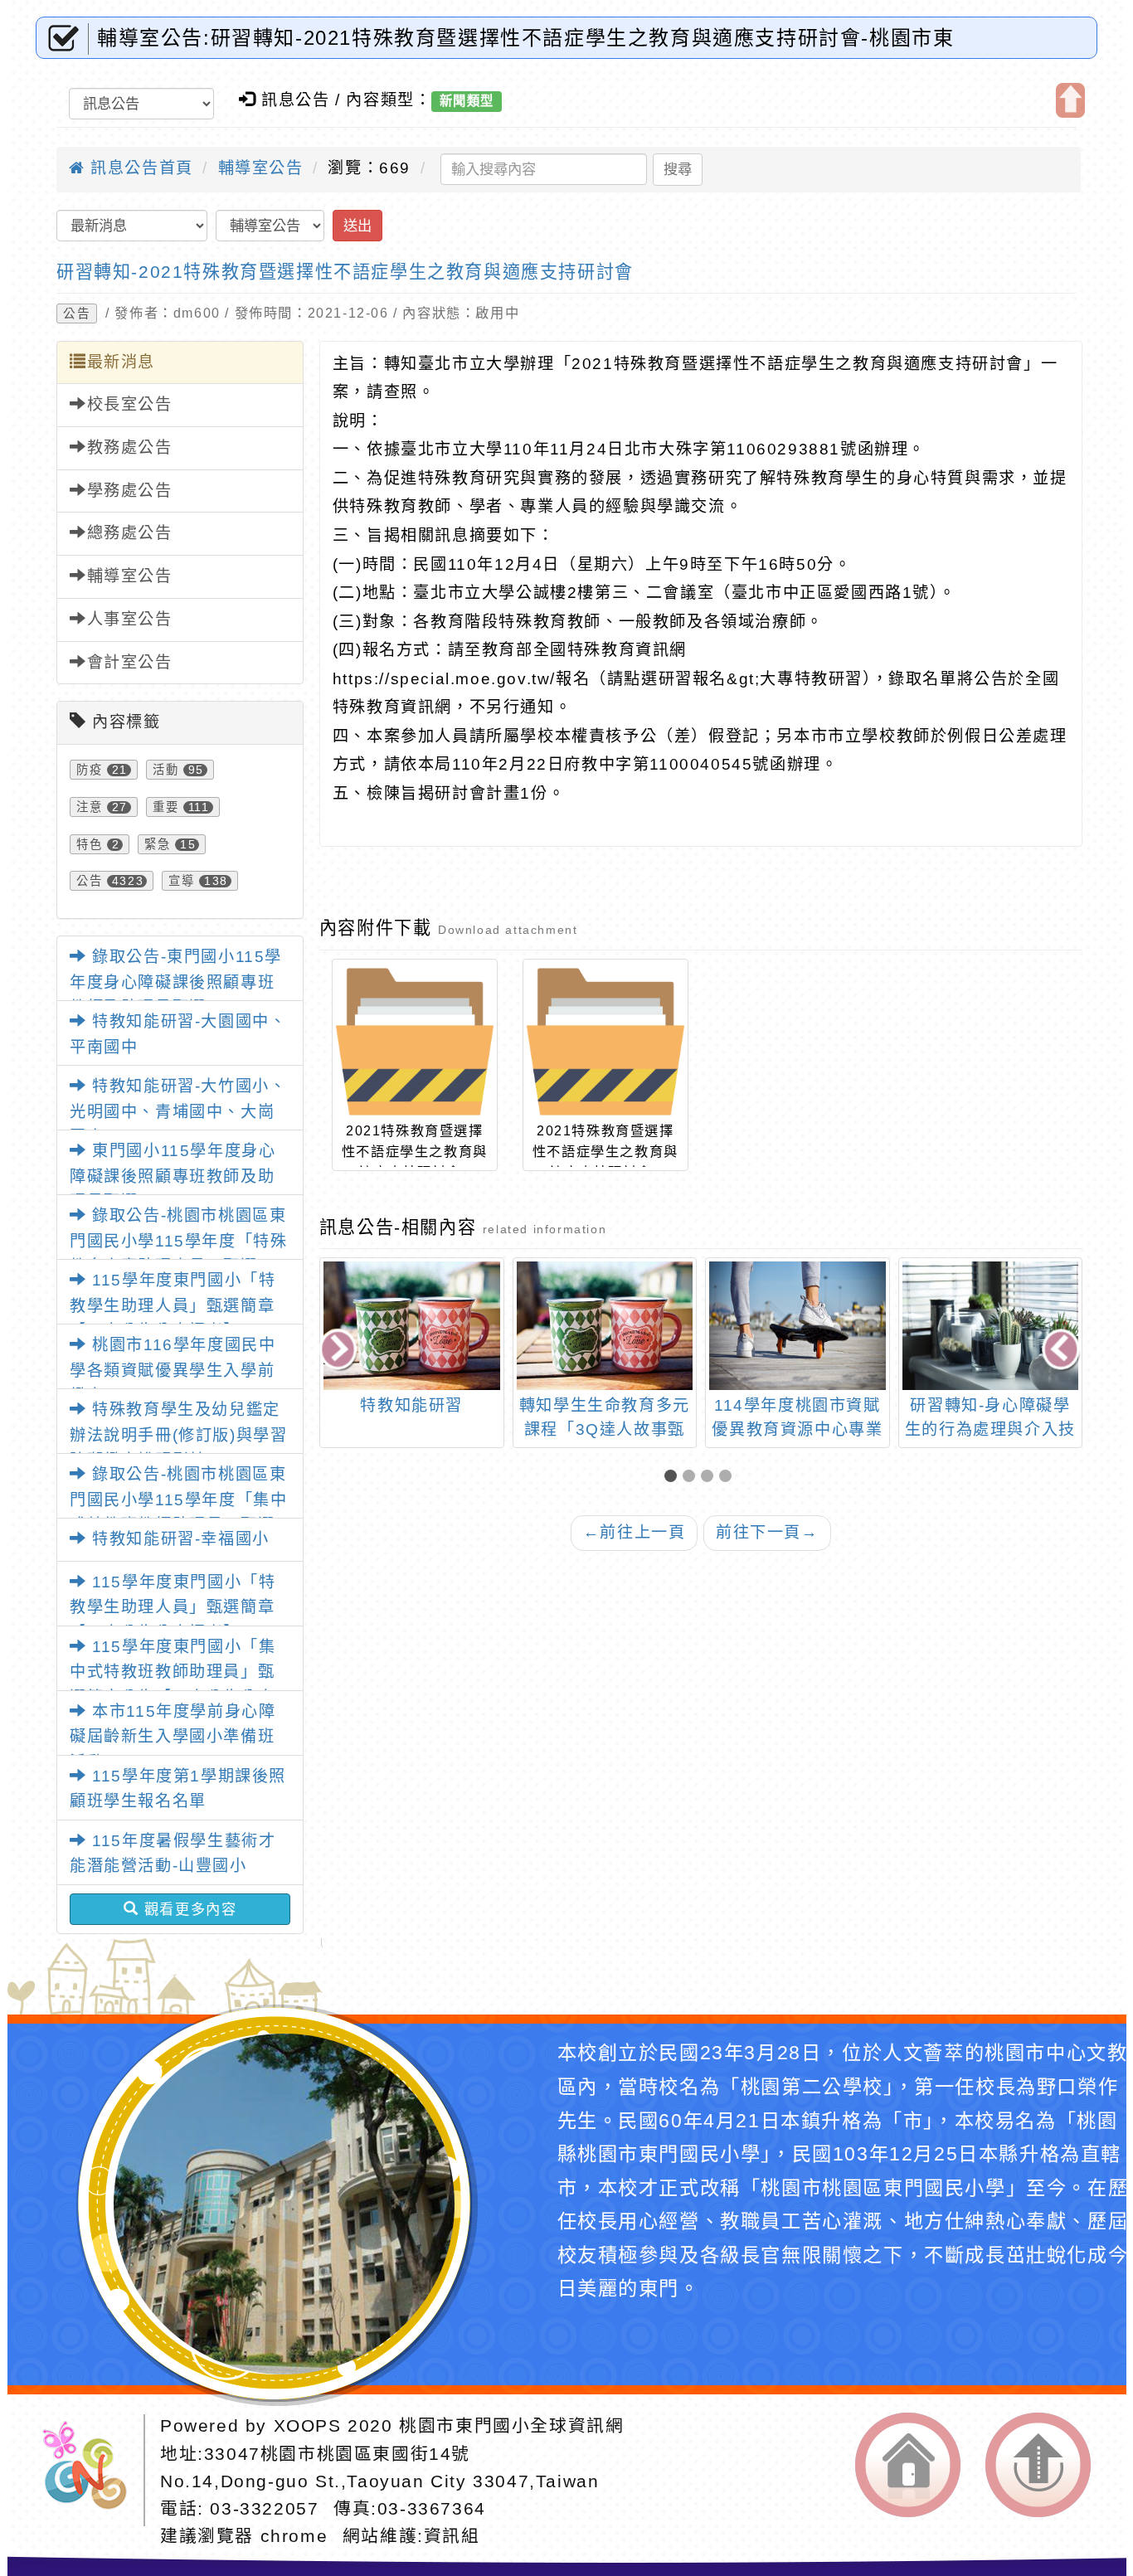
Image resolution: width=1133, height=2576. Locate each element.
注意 (89, 807)
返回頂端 (1038, 2465)
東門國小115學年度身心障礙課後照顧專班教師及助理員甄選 (173, 1176)
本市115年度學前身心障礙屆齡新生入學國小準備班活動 (173, 1737)
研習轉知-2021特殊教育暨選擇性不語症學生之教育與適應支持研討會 (345, 272)
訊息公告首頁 (139, 168)
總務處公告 (130, 533)
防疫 (89, 770)
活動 (165, 770)
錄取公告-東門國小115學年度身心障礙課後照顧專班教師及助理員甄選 (176, 982)
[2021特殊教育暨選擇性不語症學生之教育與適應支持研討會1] (605, 1042)
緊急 (157, 844)
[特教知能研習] (412, 1326)
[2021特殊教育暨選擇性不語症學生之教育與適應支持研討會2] (415, 1042)
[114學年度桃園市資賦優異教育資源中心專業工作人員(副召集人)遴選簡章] (797, 1326)
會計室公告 (130, 662)
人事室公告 (130, 619)
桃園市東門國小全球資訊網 (511, 2425)
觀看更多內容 (187, 1909)
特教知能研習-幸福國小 (178, 1539)
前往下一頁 (767, 1532)
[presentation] (339, 1351)
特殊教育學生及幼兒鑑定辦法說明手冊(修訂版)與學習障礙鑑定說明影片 (178, 1435)
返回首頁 (908, 2465)
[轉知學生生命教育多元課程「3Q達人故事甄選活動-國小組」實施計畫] (605, 1326)
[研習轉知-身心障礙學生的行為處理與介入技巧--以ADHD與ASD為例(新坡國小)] (991, 1326)
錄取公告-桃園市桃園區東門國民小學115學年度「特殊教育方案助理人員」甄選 (178, 1241)
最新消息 (121, 362)
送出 (357, 226)
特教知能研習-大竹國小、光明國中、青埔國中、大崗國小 (178, 1111)
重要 (165, 807)
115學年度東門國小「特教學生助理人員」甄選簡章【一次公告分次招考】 (173, 1305)
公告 (77, 313)
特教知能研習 (411, 1405)
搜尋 (678, 169)
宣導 (181, 881)
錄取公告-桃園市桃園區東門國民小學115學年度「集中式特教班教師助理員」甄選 (178, 1499)
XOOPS (308, 2425)
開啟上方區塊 (1070, 100)
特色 (89, 844)
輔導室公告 (261, 168)
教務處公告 (130, 447)
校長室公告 (130, 404)
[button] (673, 1478)
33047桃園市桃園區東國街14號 (337, 2454)
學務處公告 (130, 491)
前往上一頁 (635, 1532)
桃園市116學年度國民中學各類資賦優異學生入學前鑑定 (173, 1370)
